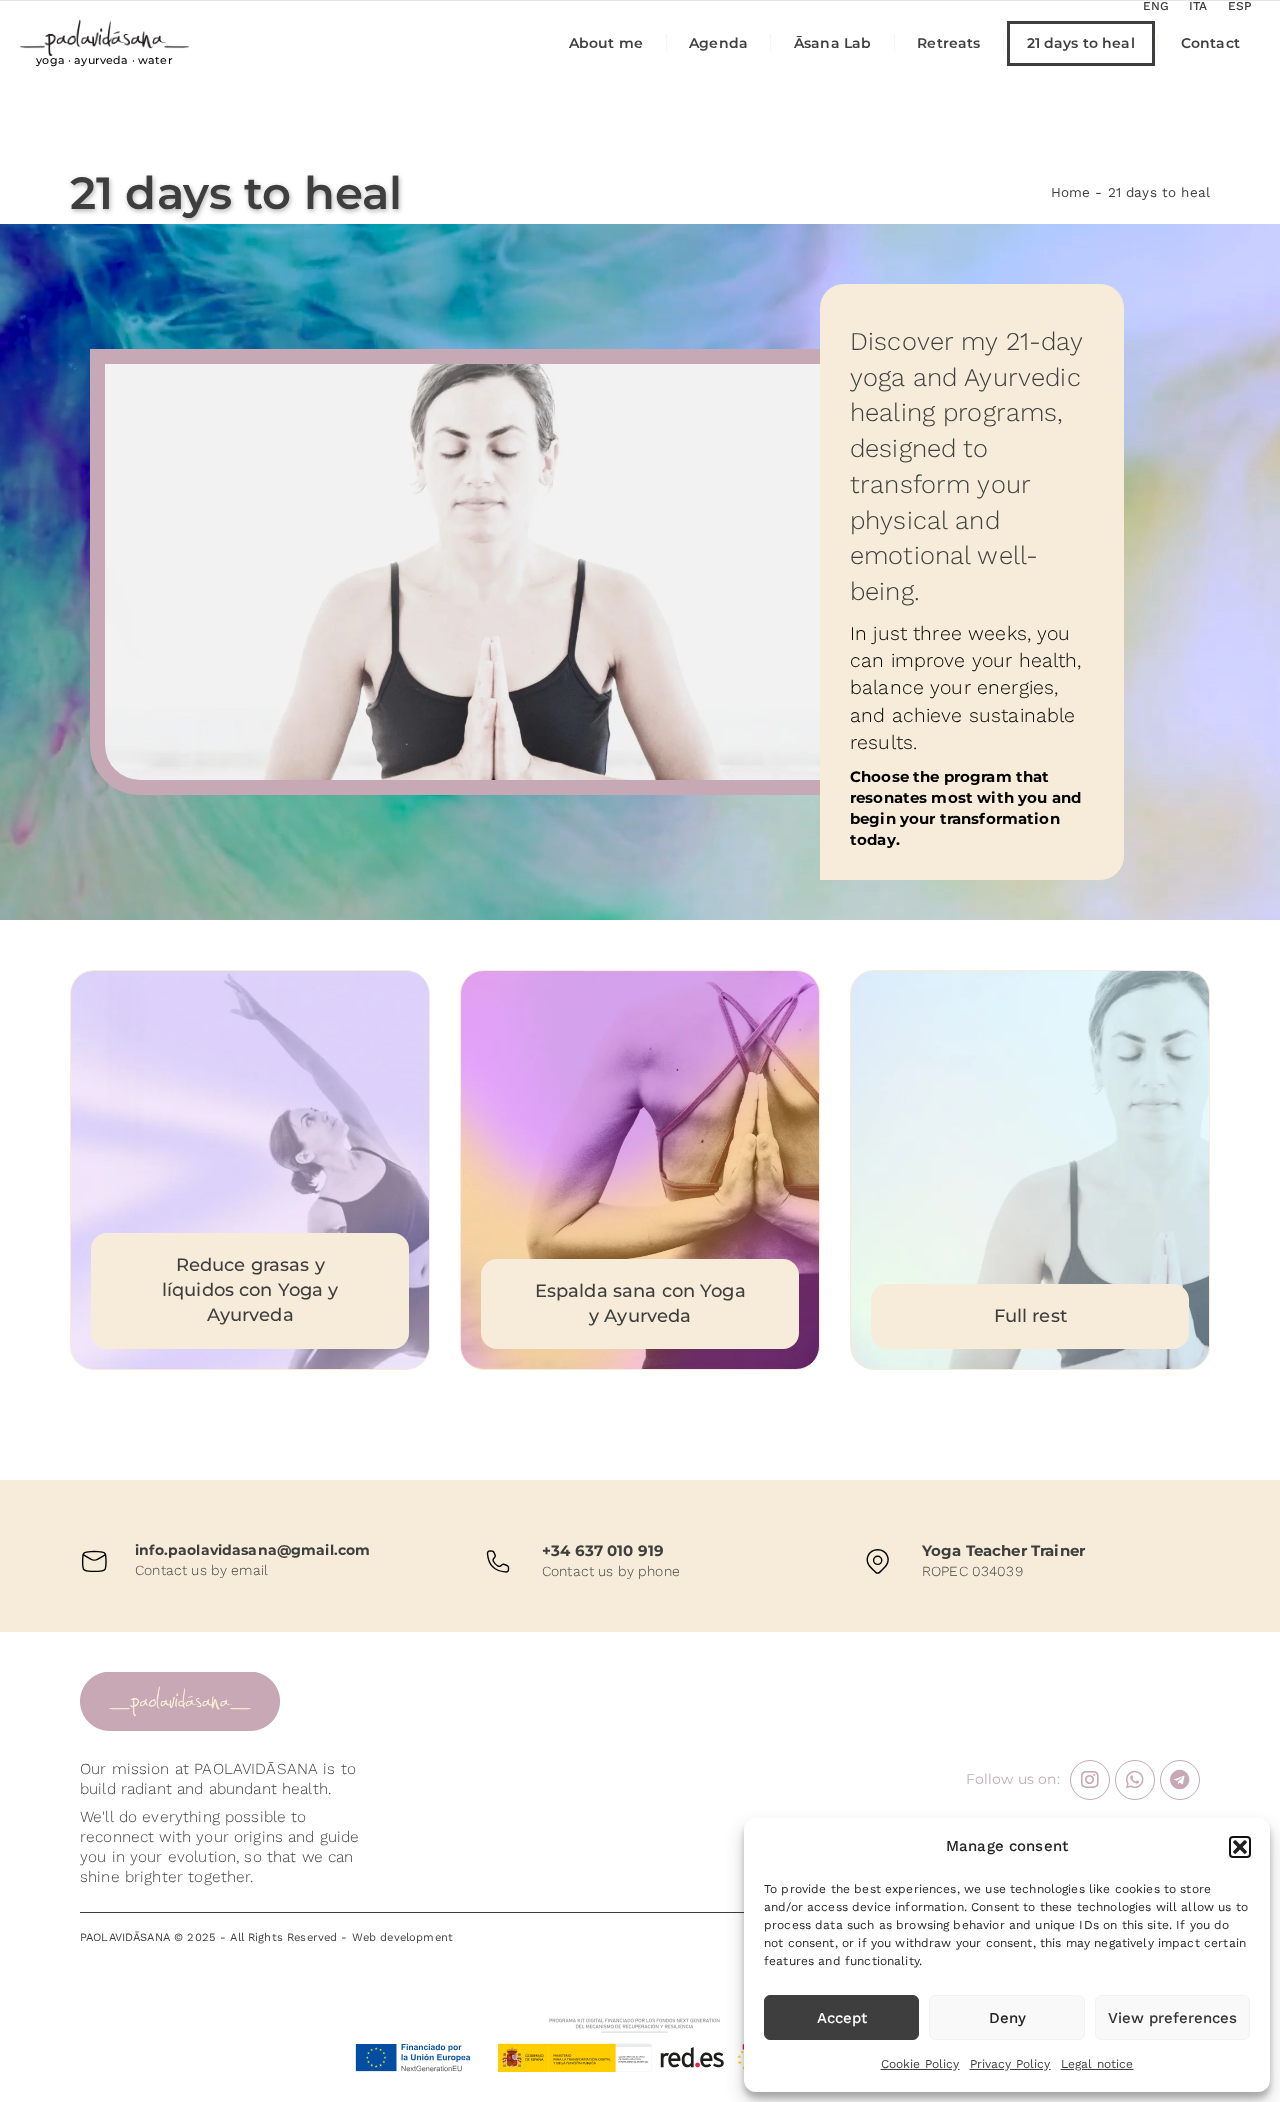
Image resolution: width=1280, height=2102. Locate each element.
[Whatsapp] (1135, 1780)
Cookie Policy (920, 2064)
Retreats (948, 43)
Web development (402, 1937)
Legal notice (1097, 2064)
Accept (842, 2018)
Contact (1210, 43)
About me (606, 43)
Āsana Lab (832, 43)
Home (1071, 192)
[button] (1240, 1847)
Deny (1007, 2018)
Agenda (718, 43)
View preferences (1172, 2018)
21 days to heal (1081, 43)
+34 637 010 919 (603, 1550)
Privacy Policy (1010, 2064)
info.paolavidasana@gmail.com (252, 1550)
